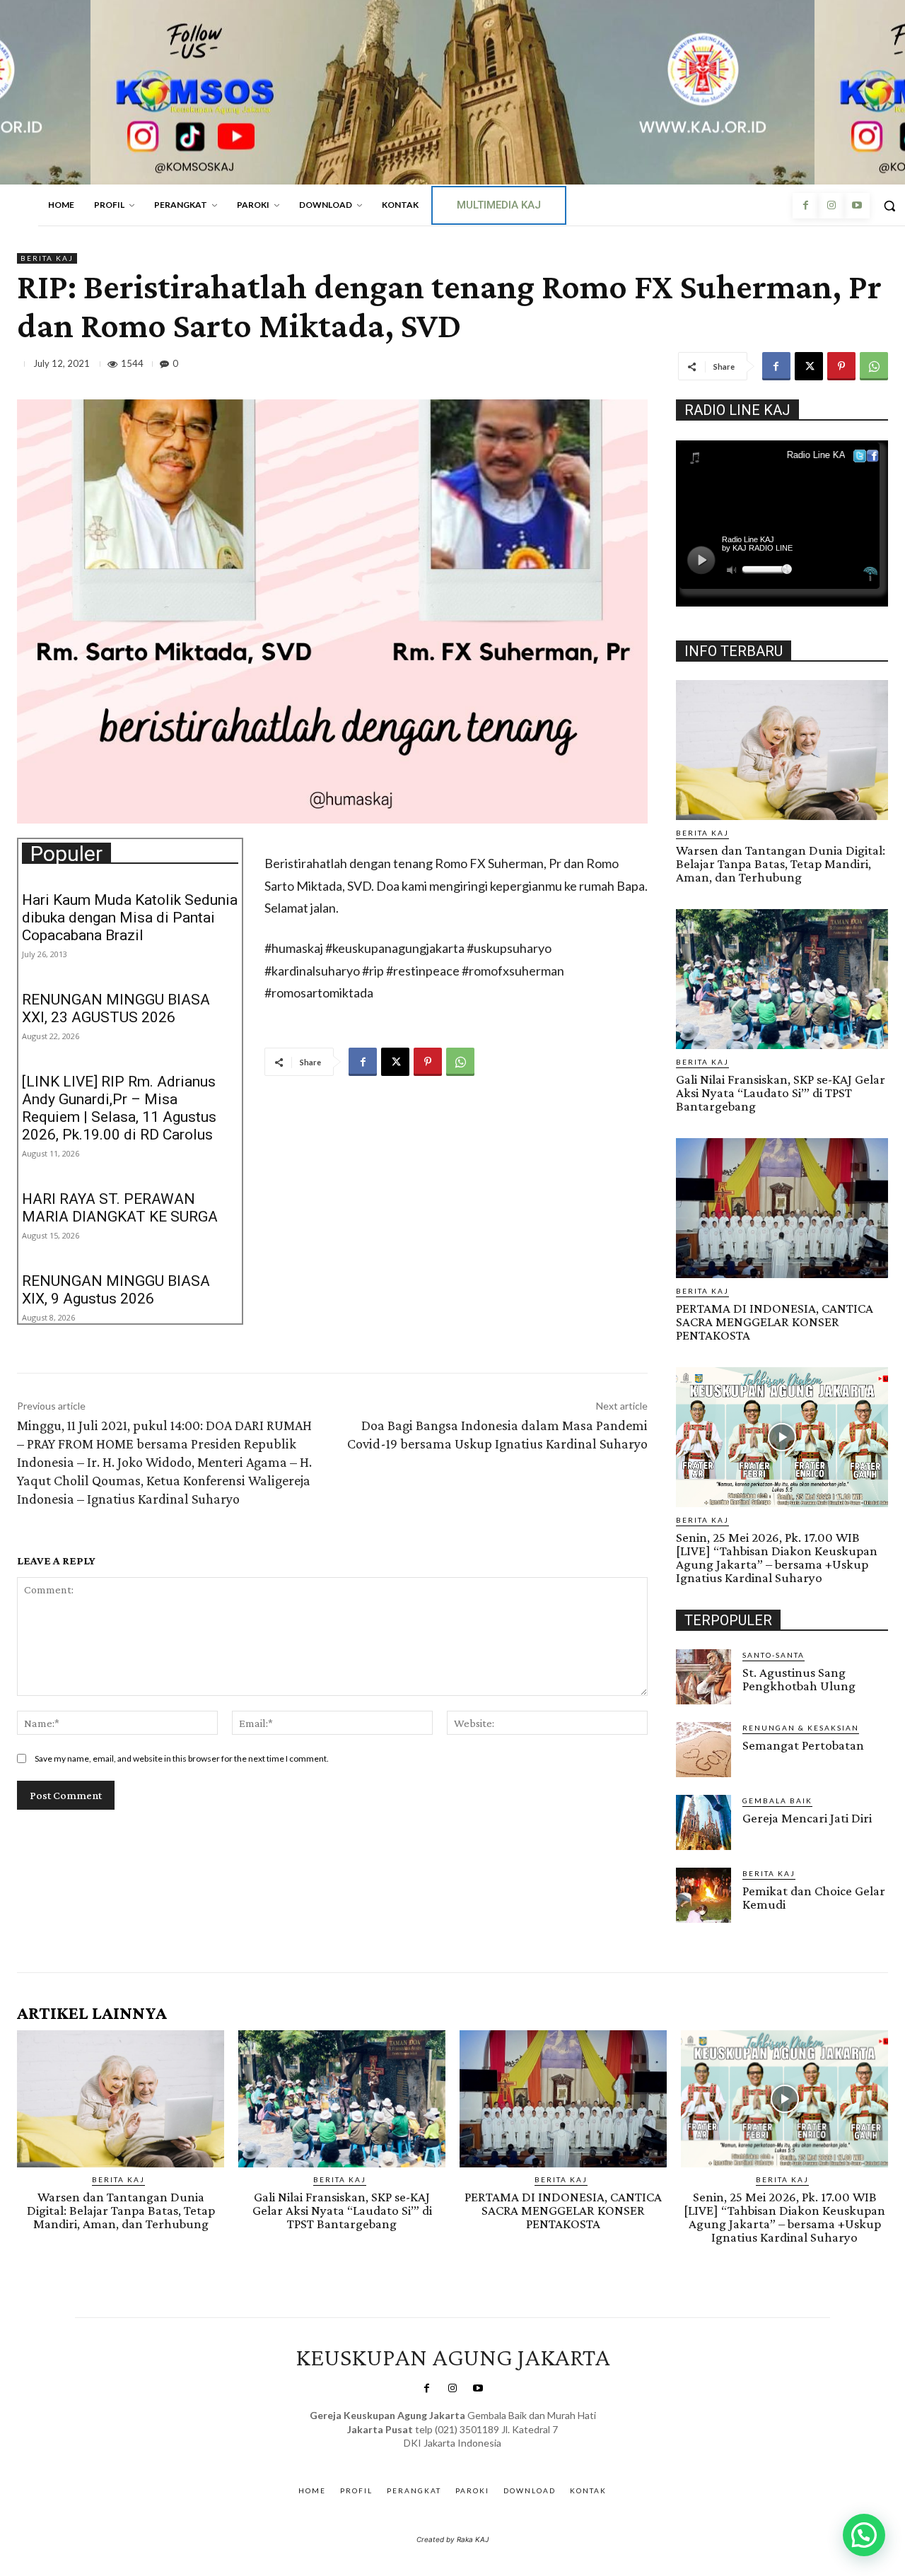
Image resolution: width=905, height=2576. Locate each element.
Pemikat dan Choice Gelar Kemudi (814, 1897)
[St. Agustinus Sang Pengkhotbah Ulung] (703, 1677)
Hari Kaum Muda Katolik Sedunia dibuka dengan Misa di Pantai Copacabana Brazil (130, 918)
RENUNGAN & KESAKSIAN (801, 1728)
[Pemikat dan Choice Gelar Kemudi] (703, 1895)
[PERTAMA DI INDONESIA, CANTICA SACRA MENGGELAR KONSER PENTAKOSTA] (782, 1208)
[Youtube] (857, 206)
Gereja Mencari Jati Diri (807, 1818)
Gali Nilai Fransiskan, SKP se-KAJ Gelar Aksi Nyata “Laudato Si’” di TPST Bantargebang (781, 1093)
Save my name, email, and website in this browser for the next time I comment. (182, 1758)
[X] (809, 366)
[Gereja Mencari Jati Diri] (703, 1822)
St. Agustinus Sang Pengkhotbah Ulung (799, 1679)
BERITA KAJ (47, 258)
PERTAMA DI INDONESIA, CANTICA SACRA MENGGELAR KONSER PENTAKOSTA (775, 1322)
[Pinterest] (841, 366)
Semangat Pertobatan (803, 1745)
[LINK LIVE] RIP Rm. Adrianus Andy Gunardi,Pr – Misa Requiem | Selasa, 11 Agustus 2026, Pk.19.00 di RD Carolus (119, 1108)
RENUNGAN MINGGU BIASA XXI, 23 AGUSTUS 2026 (116, 1008)
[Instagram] (831, 206)
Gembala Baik (777, 1801)
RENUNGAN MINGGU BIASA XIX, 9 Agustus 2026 (116, 1290)
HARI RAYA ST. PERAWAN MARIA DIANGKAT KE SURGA (120, 1208)
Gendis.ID (702, 1927)
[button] (864, 2535)
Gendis (494, 2458)
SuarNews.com (431, 2458)
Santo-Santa (773, 1655)
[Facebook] (805, 206)
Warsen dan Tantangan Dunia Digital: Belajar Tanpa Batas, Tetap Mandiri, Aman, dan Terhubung (781, 863)
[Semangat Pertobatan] (703, 1750)
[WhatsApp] (874, 366)
